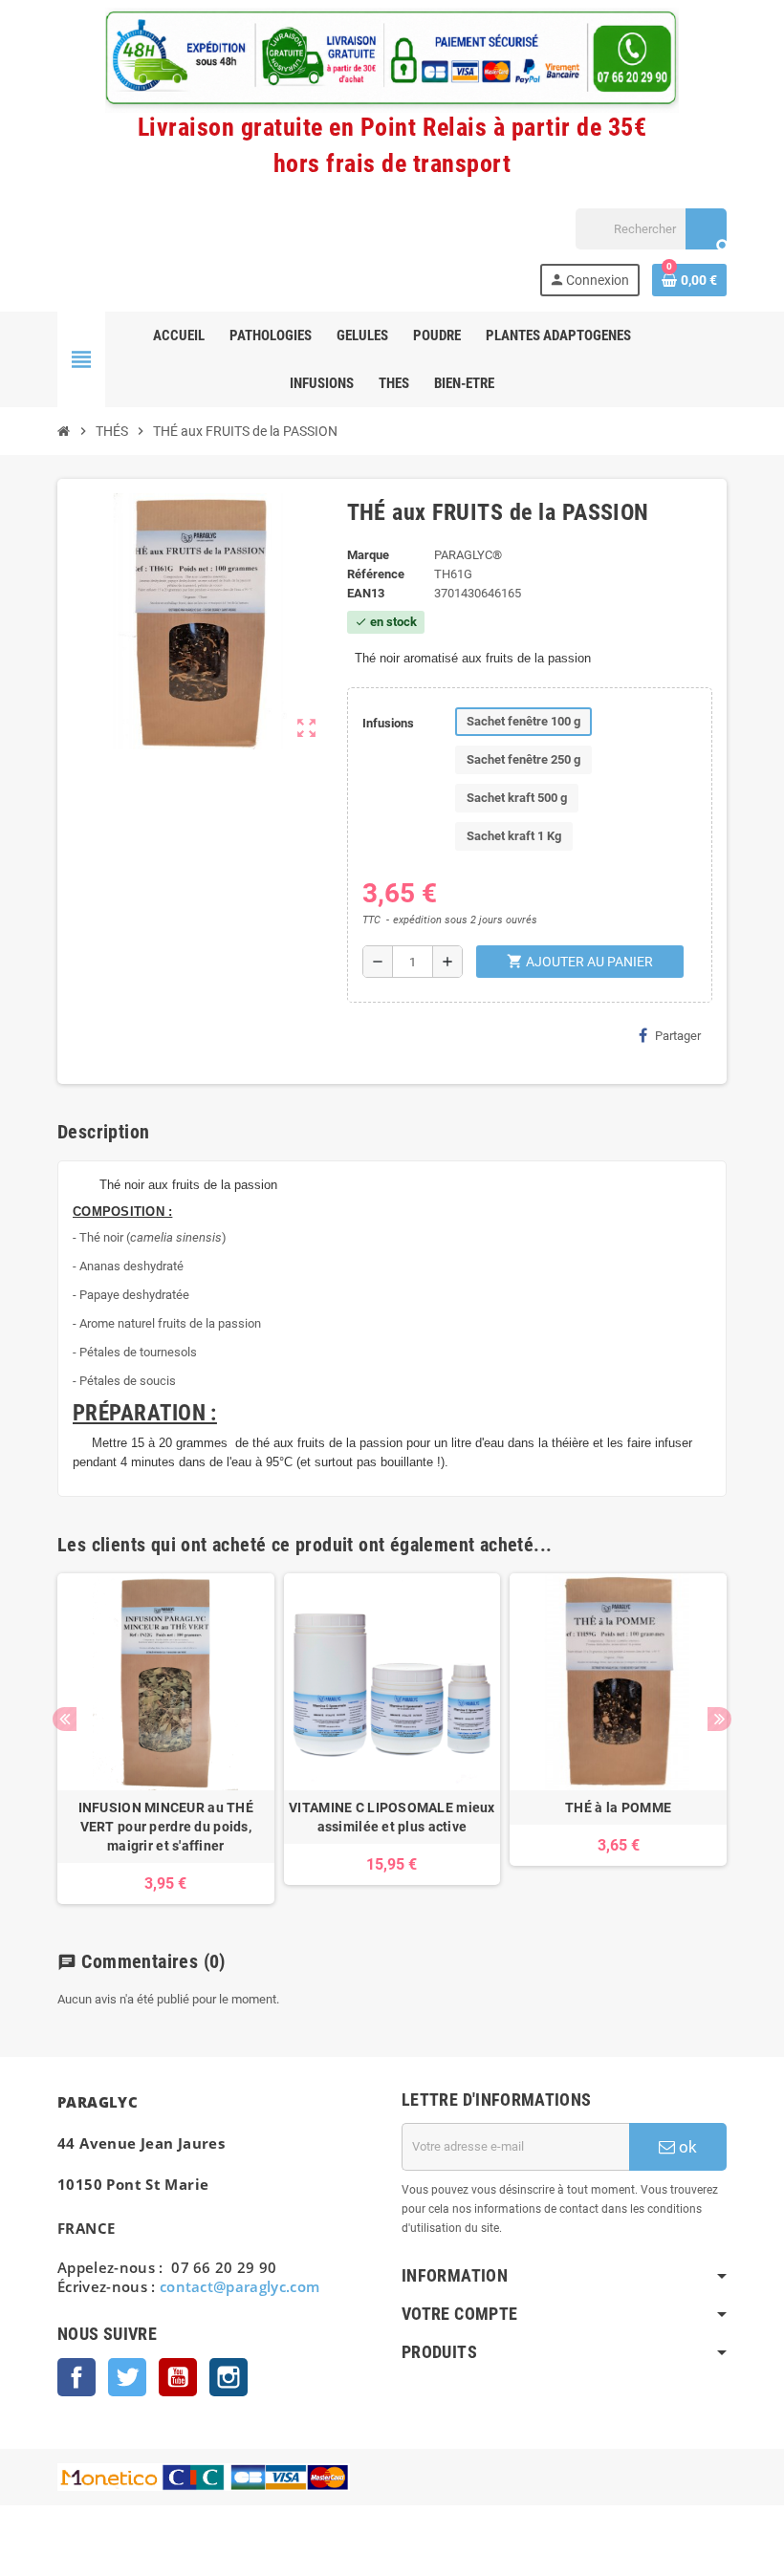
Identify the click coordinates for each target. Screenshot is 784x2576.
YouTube (178, 2377)
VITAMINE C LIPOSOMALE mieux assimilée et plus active (392, 1817)
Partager (678, 1036)
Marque (368, 555)
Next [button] (719, 1719)
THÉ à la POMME (618, 1808)
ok (686, 2147)
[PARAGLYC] (93, 251)
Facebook (76, 2377)
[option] (166, 1739)
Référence (376, 574)
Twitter (127, 2377)
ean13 (366, 593)
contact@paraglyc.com (240, 2286)
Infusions (388, 723)
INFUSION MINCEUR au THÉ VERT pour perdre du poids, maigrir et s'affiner (166, 1827)
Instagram (229, 2377)
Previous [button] (65, 1719)
